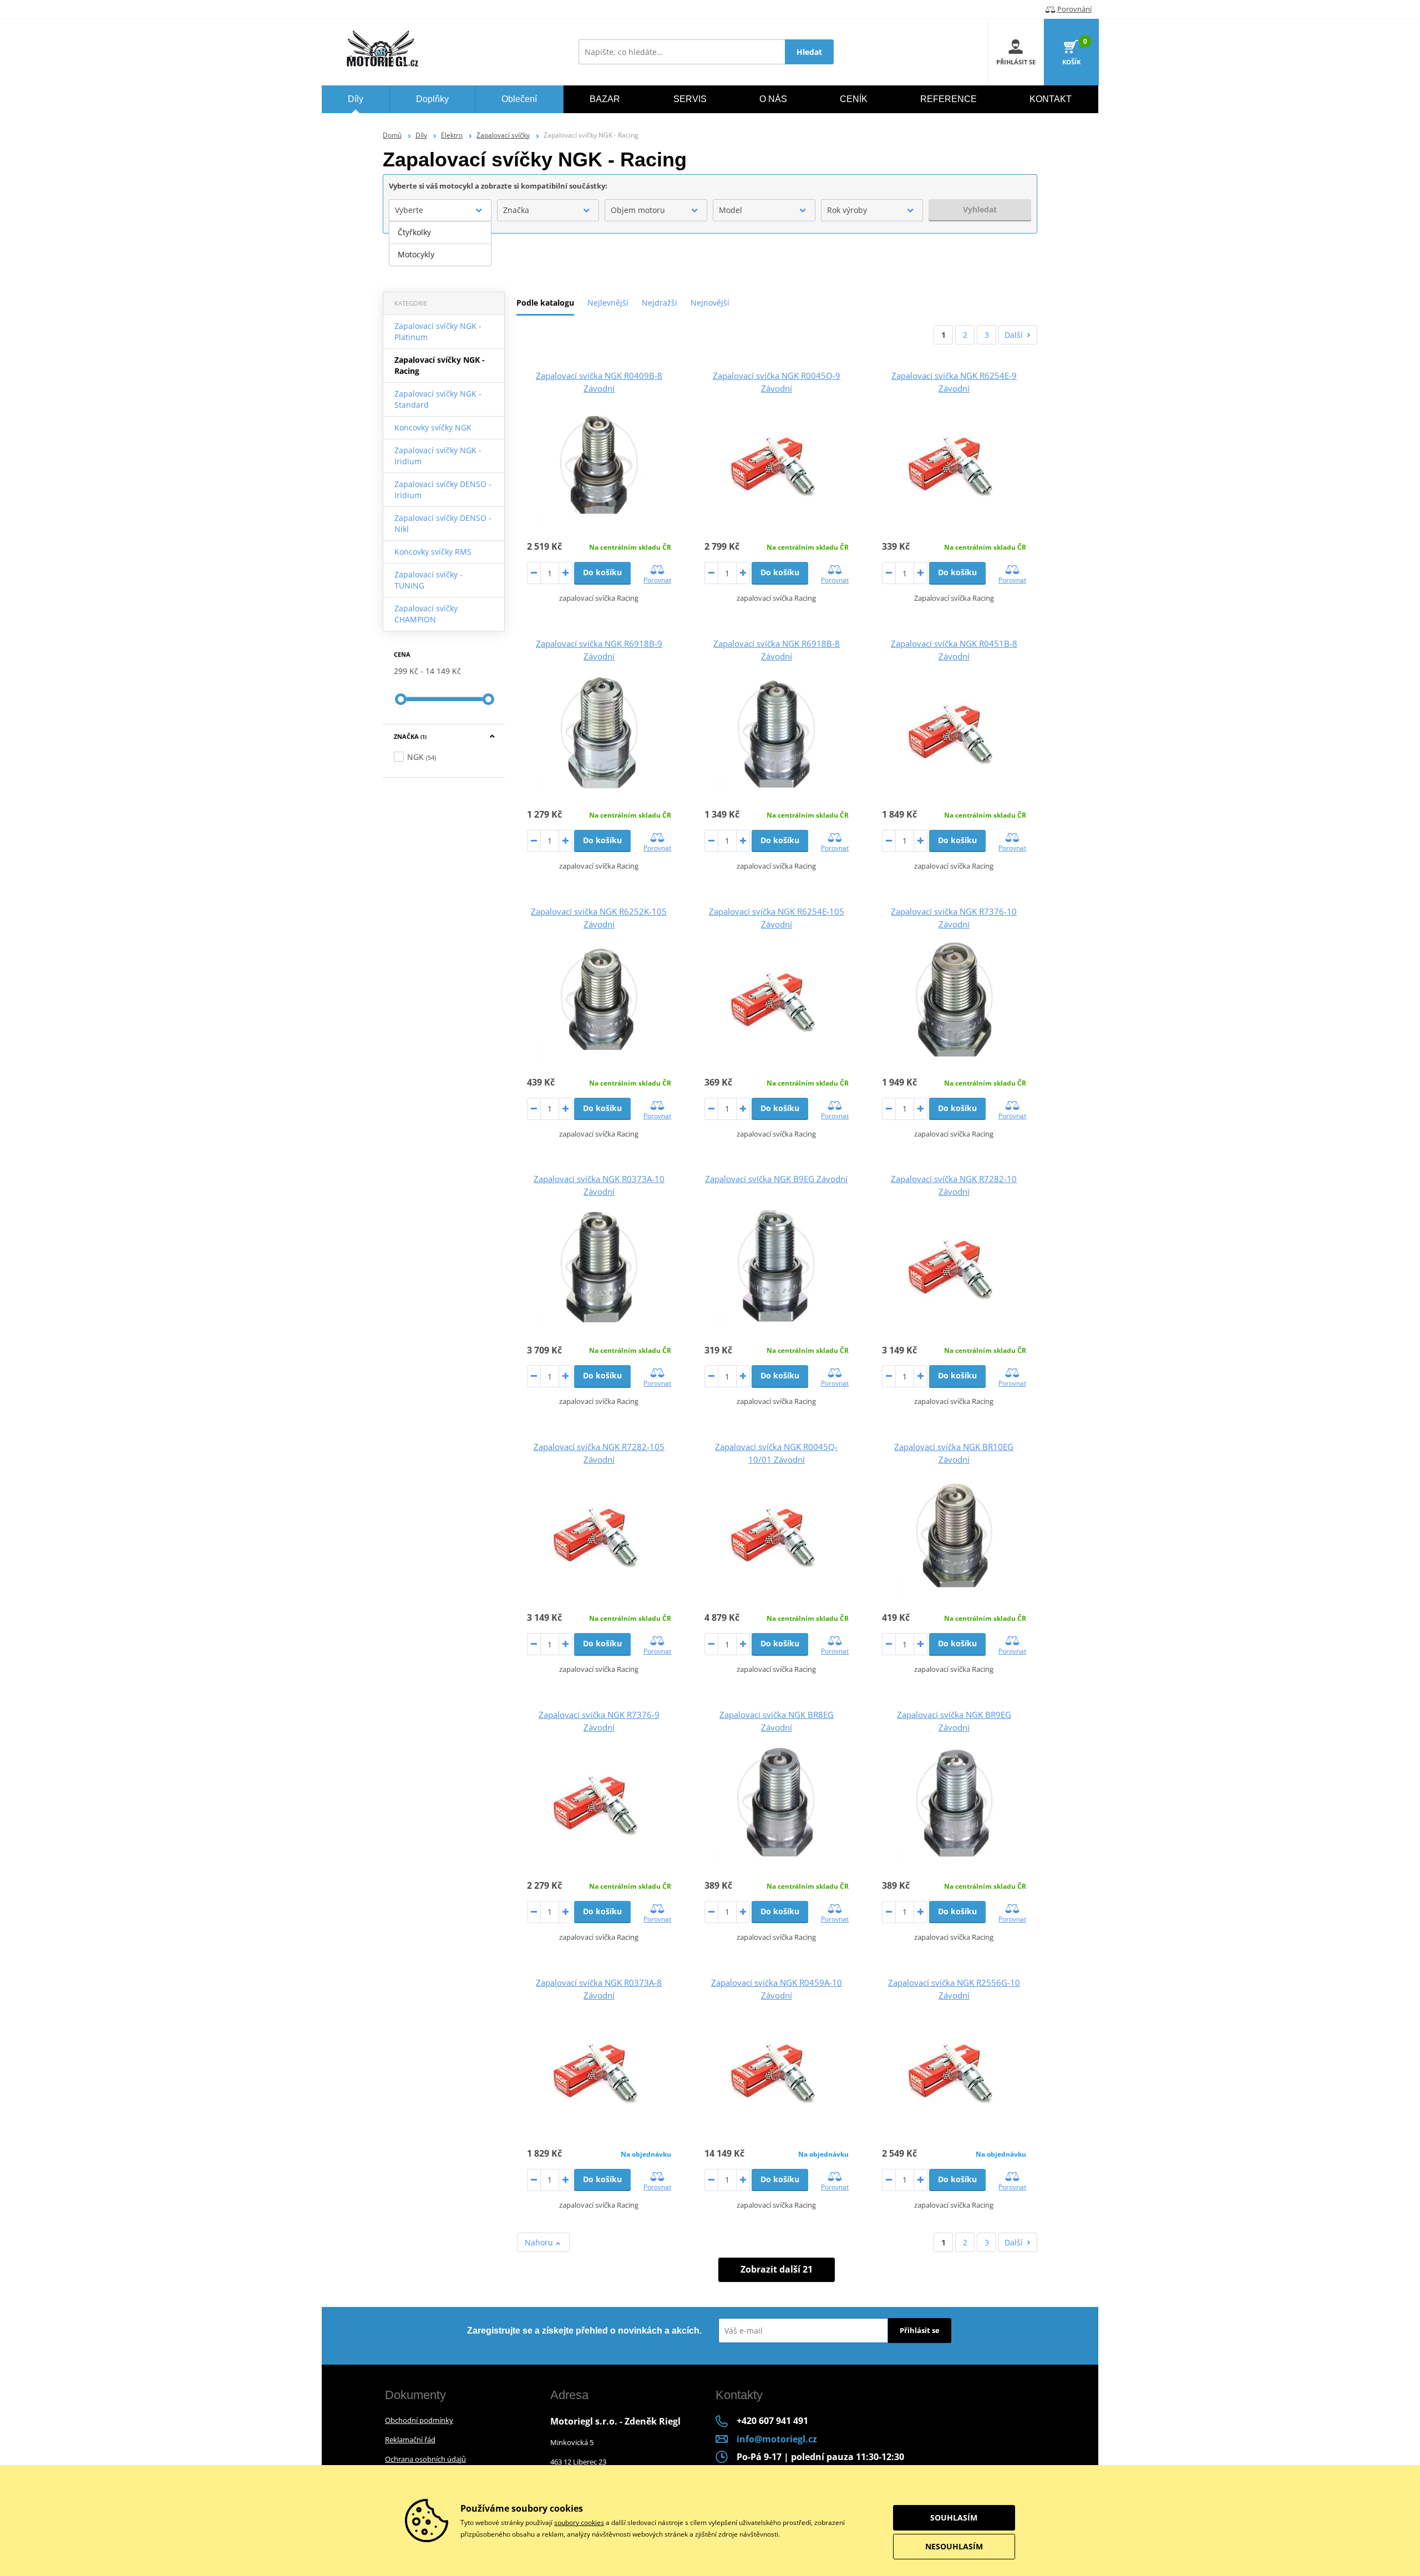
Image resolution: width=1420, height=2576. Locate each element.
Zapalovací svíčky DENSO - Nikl (443, 523)
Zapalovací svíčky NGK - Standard (438, 399)
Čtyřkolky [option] (414, 232)
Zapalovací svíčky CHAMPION (426, 614)
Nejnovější (710, 303)
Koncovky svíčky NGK (433, 427)
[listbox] (440, 244)
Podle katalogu (545, 303)
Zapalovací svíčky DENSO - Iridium (443, 490)
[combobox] (440, 210)
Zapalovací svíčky (503, 135)
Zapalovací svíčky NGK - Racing (440, 365)
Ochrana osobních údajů (425, 2459)
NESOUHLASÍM (954, 2546)
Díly (421, 135)
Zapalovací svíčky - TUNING (428, 580)
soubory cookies (579, 2522)
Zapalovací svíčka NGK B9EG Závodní (776, 1179)
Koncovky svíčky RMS (433, 552)
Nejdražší (660, 303)
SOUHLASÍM (954, 2517)
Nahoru (540, 2242)
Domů (392, 135)
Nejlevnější (608, 303)
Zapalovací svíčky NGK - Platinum (438, 331)
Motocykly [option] (416, 254)
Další (1014, 335)
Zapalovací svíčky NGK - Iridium (438, 456)
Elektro (452, 135)
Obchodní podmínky (419, 2420)
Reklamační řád (410, 2440)
